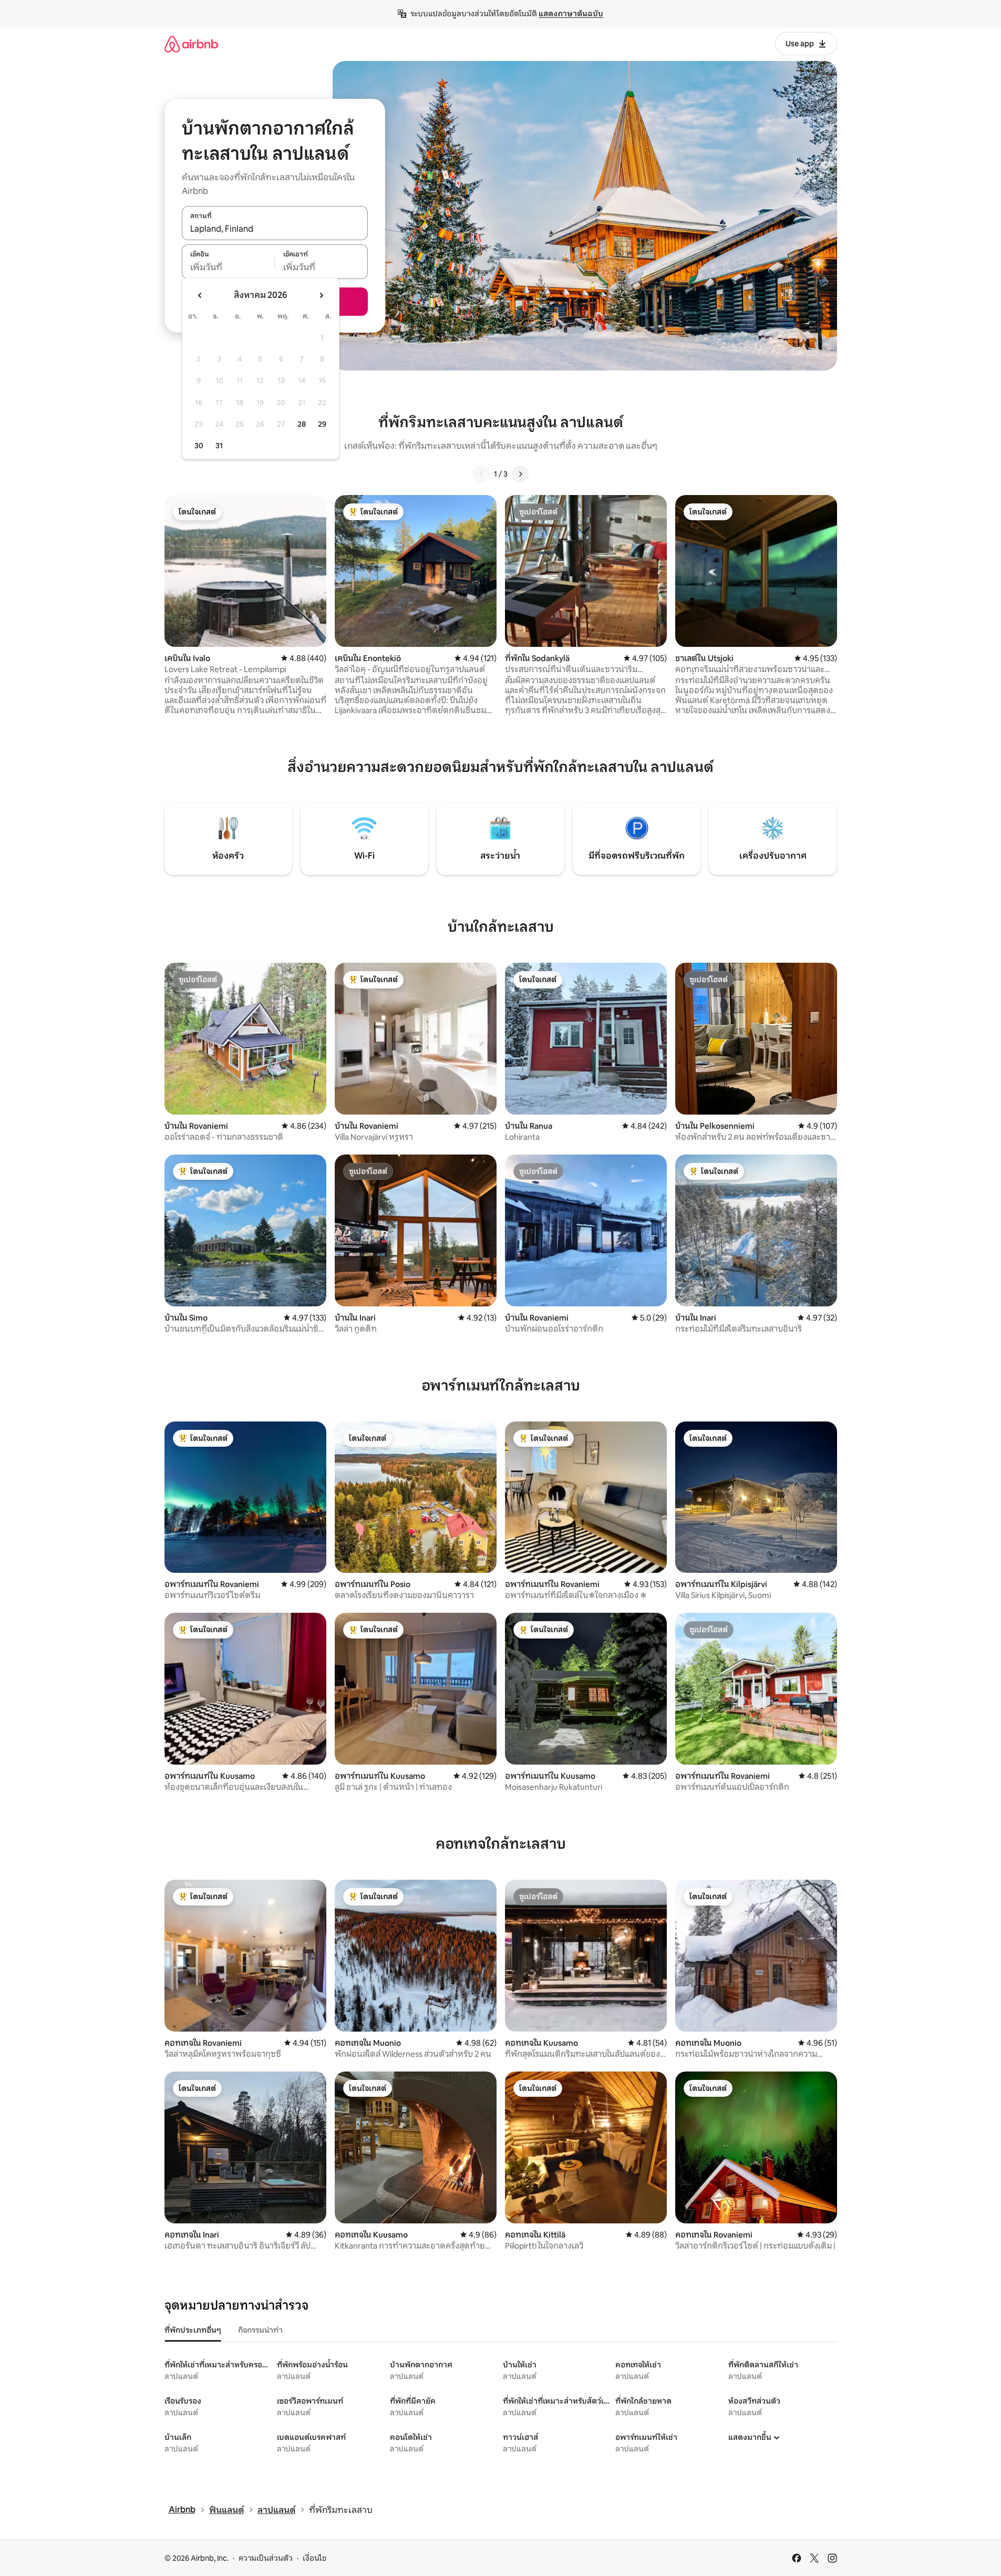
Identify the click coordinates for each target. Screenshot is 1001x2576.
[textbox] (228, 267)
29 (322, 424)
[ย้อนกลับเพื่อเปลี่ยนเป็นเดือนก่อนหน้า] (200, 295)
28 (302, 424)
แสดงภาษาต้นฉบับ (571, 14)
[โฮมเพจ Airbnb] (191, 44)
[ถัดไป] (520, 474)
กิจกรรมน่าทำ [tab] (260, 2330)
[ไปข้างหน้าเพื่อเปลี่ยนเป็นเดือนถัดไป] (321, 295)
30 (199, 446)
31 (219, 446)
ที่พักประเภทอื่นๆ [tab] (193, 2330)
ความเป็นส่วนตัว (266, 2558)
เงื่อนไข (314, 2558)
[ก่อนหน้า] (481, 474)
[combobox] (275, 229)
